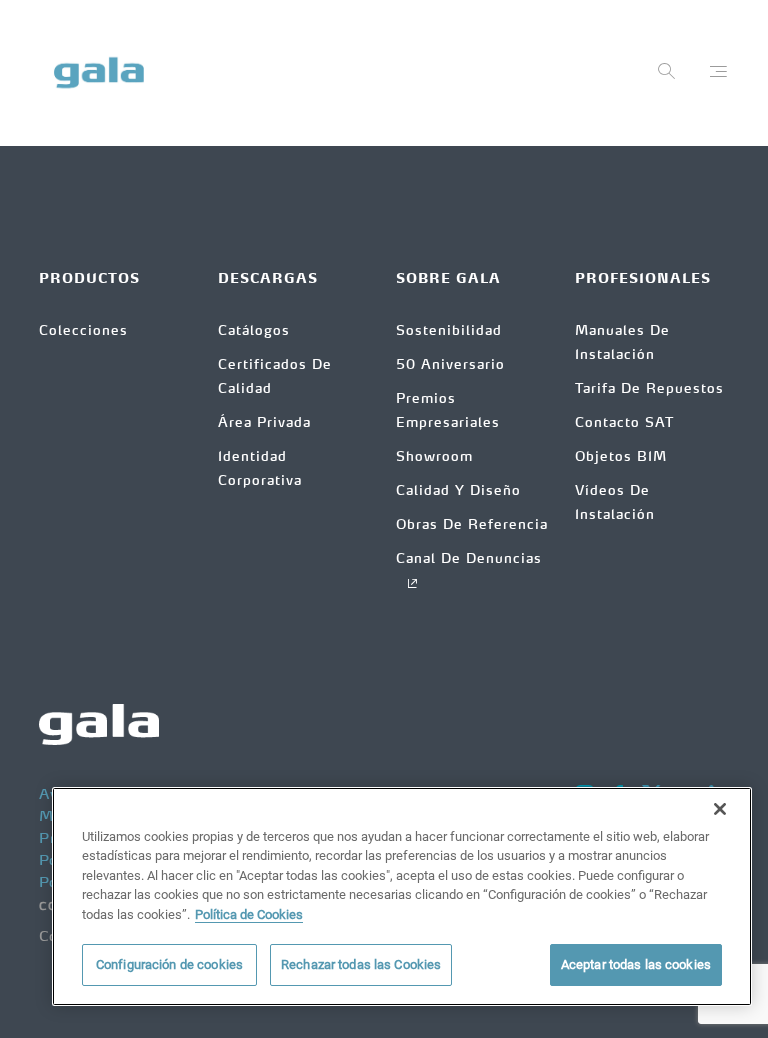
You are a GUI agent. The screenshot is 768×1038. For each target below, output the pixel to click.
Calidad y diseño (458, 491)
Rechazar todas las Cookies (361, 964)
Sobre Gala (448, 279)
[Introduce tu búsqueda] (667, 76)
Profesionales (643, 279)
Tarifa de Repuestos (649, 389)
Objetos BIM (621, 457)
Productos (89, 279)
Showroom (434, 457)
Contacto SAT (624, 423)
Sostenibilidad (449, 331)
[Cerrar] (720, 809)
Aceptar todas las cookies (636, 964)
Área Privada (264, 423)
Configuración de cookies (169, 964)
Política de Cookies (249, 914)
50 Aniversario (450, 365)
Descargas (268, 279)
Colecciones (83, 331)
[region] (402, 896)
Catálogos (254, 331)
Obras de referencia (472, 525)
